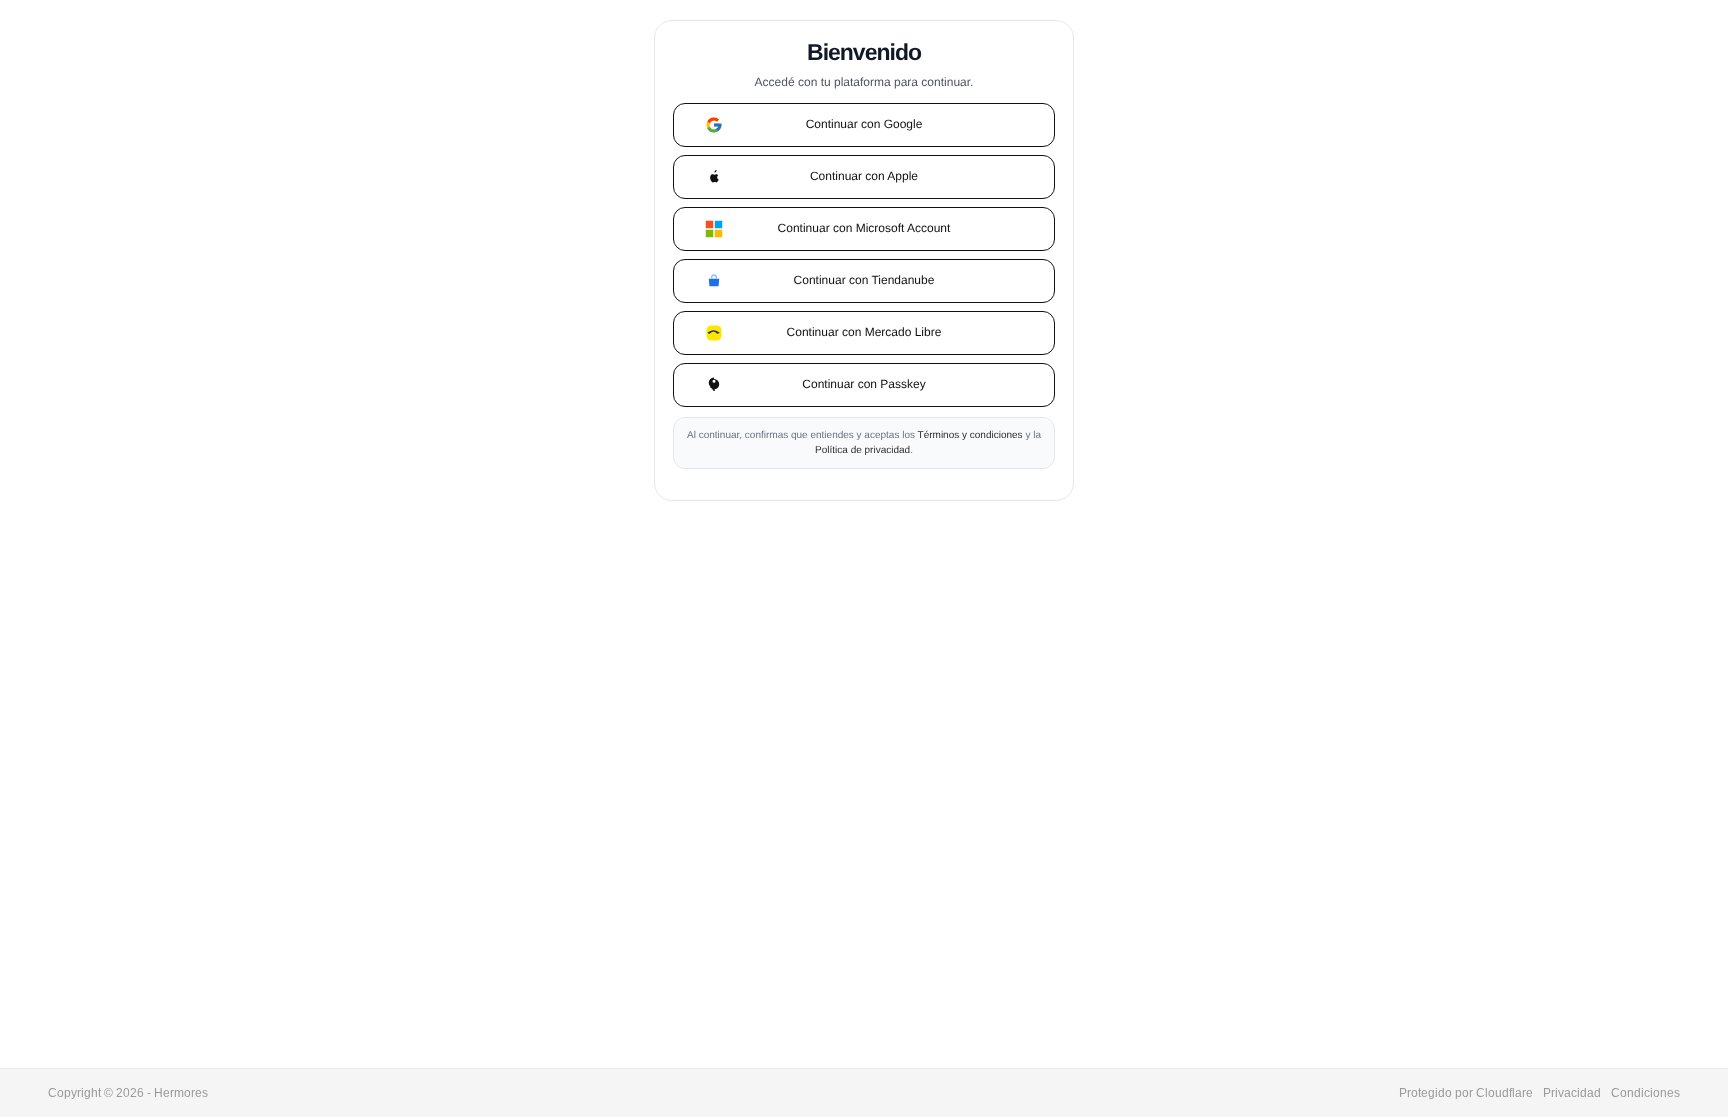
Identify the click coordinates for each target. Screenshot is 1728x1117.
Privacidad (1572, 1093)
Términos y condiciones (970, 435)
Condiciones (1645, 1093)
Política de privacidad (862, 450)
